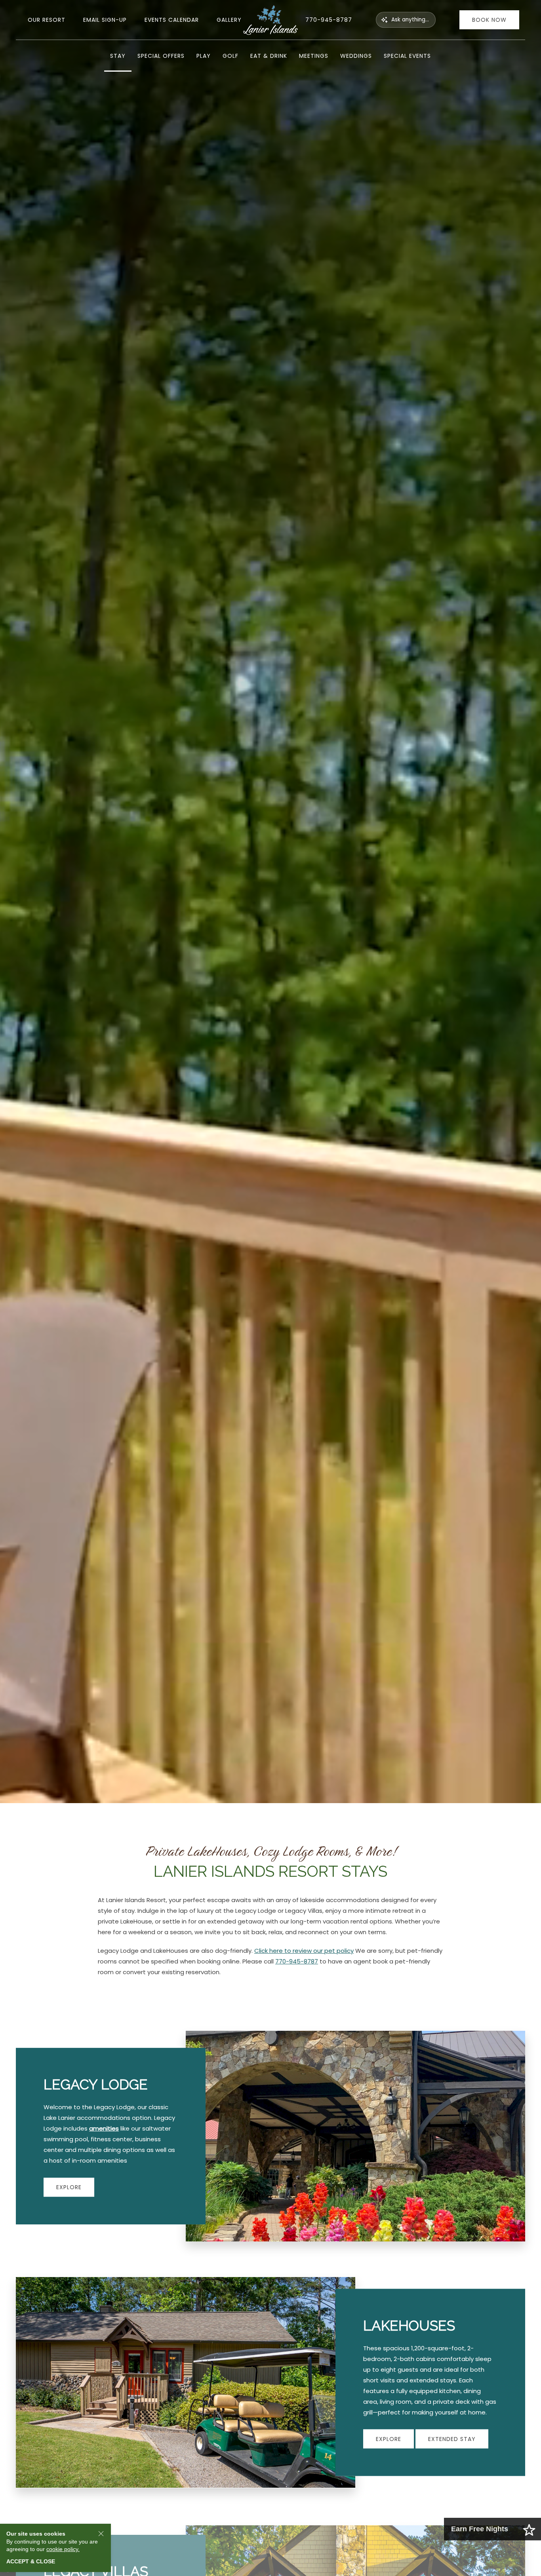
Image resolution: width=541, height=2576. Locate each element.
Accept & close (31, 2561)
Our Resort (47, 20)
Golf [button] (230, 56)
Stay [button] (118, 56)
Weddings (356, 56)
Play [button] (204, 56)
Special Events (407, 56)
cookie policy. (63, 2549)
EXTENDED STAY (452, 2439)
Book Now (489, 20)
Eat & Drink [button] (269, 56)
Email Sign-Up (105, 20)
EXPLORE (69, 2187)
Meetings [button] (314, 56)
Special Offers (161, 56)
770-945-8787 (329, 20)
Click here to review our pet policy (304, 1951)
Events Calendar (172, 20)
